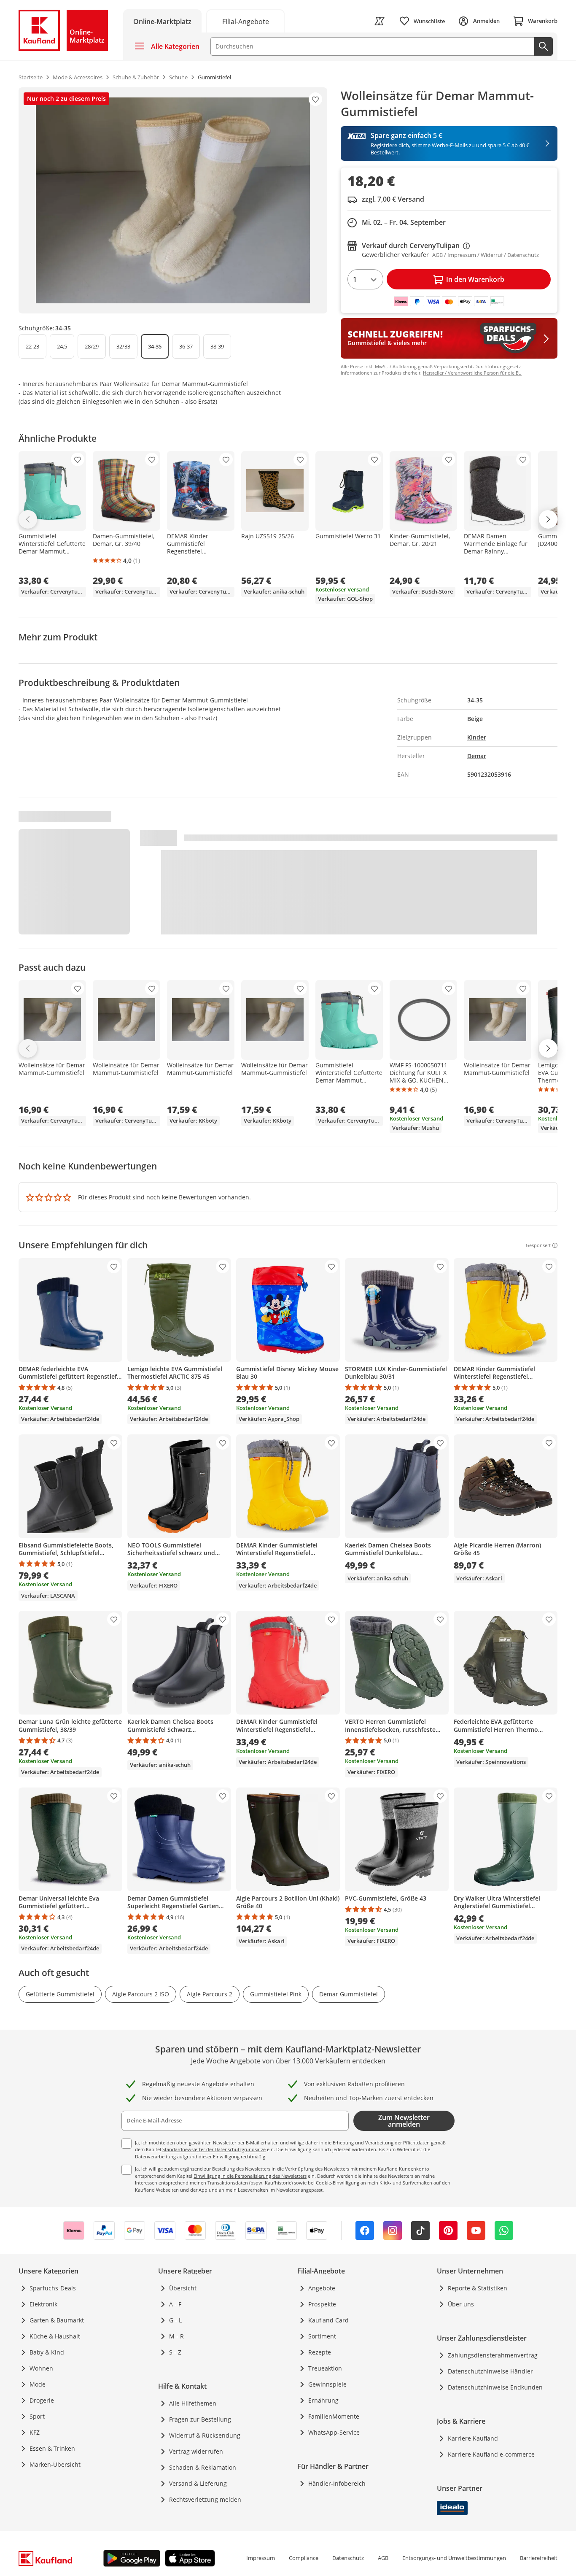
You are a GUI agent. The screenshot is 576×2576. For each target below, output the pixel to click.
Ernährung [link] (323, 2400)
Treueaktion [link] (325, 2368)
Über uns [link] (461, 2304)
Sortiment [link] (322, 2336)
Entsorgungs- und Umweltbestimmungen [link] (454, 2558)
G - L (175, 2320)
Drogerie (42, 2400)
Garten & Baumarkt (57, 2320)
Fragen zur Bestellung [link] (200, 2419)
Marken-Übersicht (55, 2464)
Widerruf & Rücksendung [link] (205, 2435)
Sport (37, 2416)
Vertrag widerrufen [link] (196, 2451)
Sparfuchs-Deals (53, 2288)
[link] (245, 21)
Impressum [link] (261, 2558)
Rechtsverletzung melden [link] (205, 2499)
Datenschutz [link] (348, 2558)
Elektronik (43, 2304)
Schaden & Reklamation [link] (203, 2467)
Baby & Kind (47, 2352)
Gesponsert (538, 1245)
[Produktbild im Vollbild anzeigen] (173, 200)
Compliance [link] (304, 2558)
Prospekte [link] (322, 2304)
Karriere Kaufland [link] (473, 2438)
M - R (176, 2336)
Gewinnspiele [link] (327, 2384)
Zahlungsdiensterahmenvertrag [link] (493, 2355)
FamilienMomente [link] (334, 2416)
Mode (38, 2384)
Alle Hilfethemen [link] (193, 2403)
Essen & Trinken (52, 2448)
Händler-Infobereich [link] (337, 2483)
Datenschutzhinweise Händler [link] (490, 2371)
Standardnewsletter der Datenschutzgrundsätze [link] (214, 2149)
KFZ (35, 2432)
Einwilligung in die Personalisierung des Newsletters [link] (250, 2176)
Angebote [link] (322, 2288)
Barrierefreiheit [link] (539, 2558)
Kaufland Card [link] (328, 2320)
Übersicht (183, 2288)
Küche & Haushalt (55, 2336)
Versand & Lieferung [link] (198, 2483)
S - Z (175, 2352)
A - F (175, 2304)
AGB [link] (383, 2558)
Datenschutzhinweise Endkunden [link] (495, 2387)
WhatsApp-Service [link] (334, 2432)
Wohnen (41, 2368)
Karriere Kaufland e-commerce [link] (491, 2454)
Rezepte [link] (320, 2352)
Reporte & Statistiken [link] (478, 2288)
